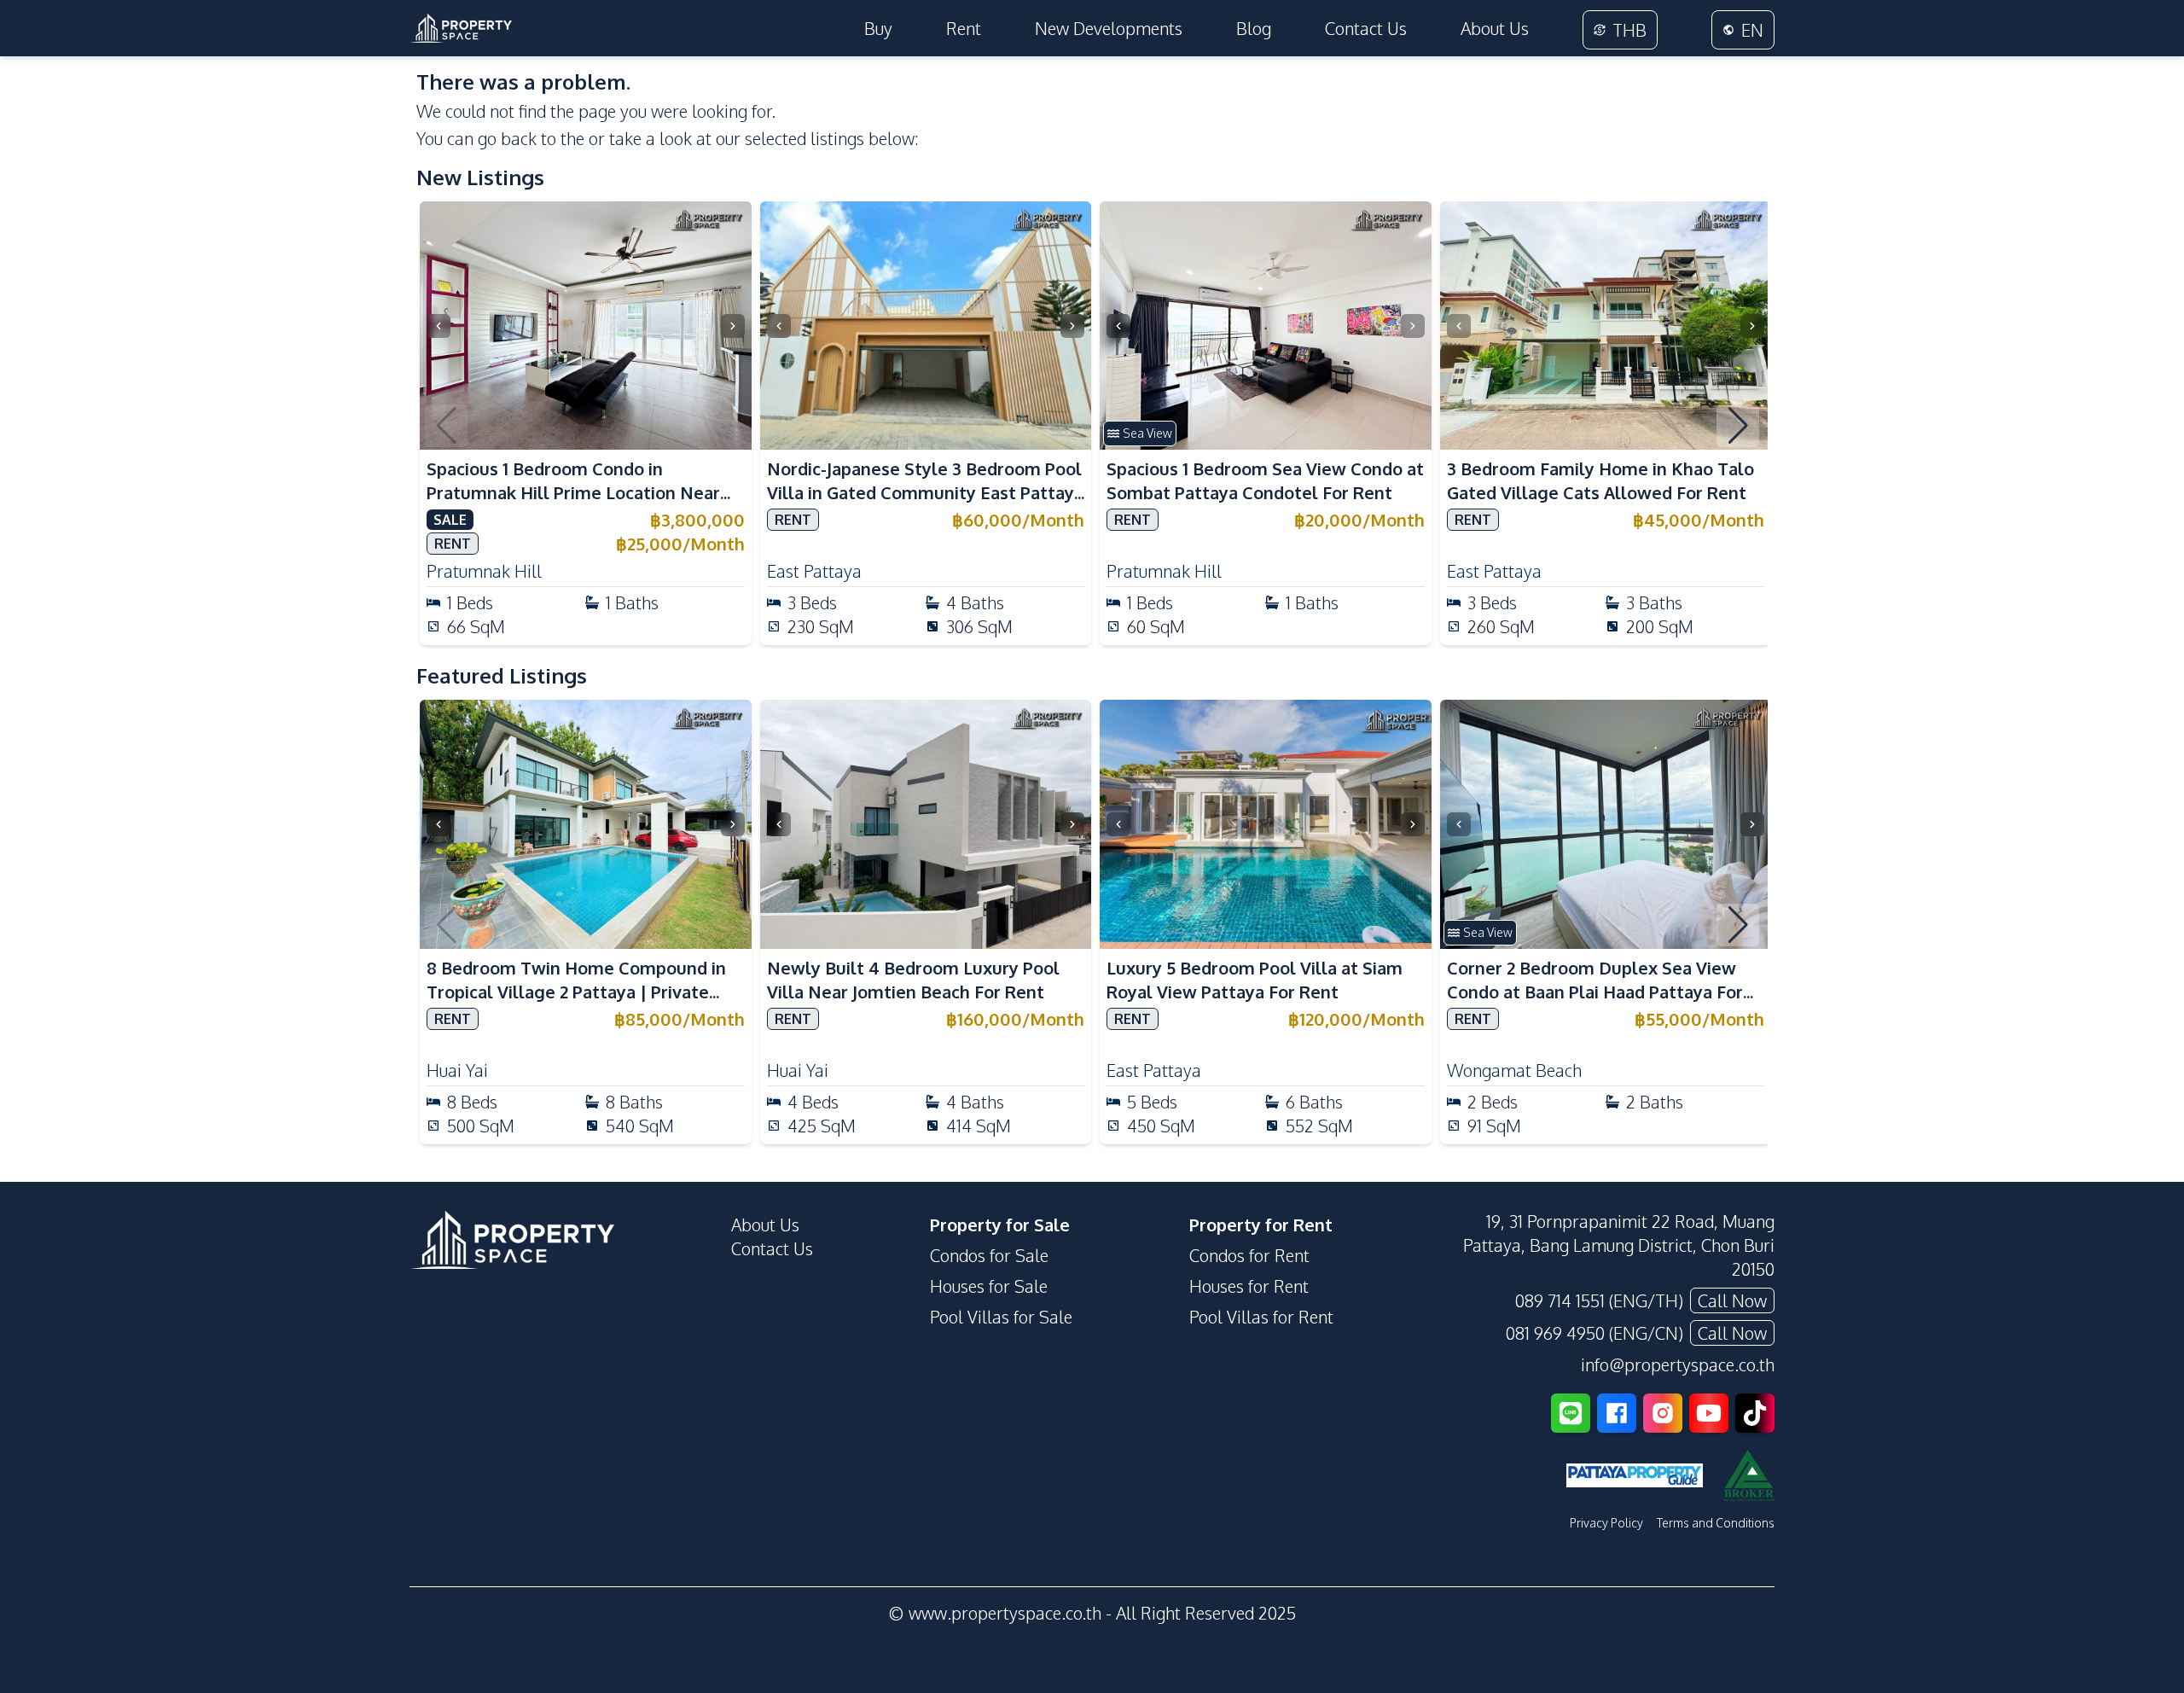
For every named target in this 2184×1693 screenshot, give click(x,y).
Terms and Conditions (1716, 1523)
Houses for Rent (1249, 1286)
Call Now (1732, 1300)
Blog (1254, 28)
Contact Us (1366, 28)
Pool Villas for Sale (1001, 1317)
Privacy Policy (1606, 1523)
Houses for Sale (989, 1286)
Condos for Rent (1249, 1255)
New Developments (1109, 28)
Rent (964, 28)
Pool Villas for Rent (1261, 1317)
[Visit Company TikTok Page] (1755, 1413)
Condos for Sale (989, 1255)
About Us (1495, 28)
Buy (878, 28)
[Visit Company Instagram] (1663, 1413)
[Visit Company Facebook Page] (1617, 1413)
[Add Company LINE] (1571, 1413)
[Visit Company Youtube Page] (1709, 1413)
